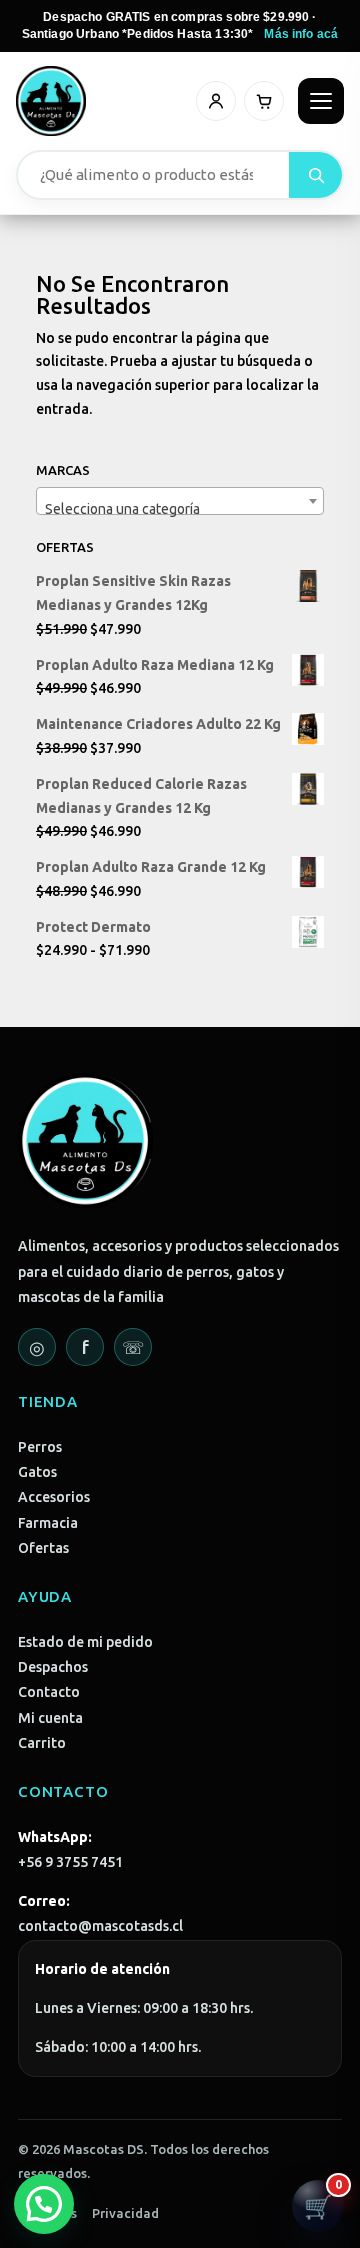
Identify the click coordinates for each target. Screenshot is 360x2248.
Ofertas (43, 1548)
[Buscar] (315, 175)
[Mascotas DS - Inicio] (51, 101)
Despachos (53, 1667)
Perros (40, 1447)
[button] (44, 2204)
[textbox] (180, 509)
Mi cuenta (50, 1718)
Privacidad (125, 2213)
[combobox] (180, 501)
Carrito (42, 1743)
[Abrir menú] (321, 101)
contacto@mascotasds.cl (100, 1926)
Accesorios (54, 1497)
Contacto (49, 1692)
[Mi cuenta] (216, 101)
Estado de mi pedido (85, 1642)
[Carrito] (264, 101)
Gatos (37, 1472)
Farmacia (48, 1523)
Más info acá (301, 34)
